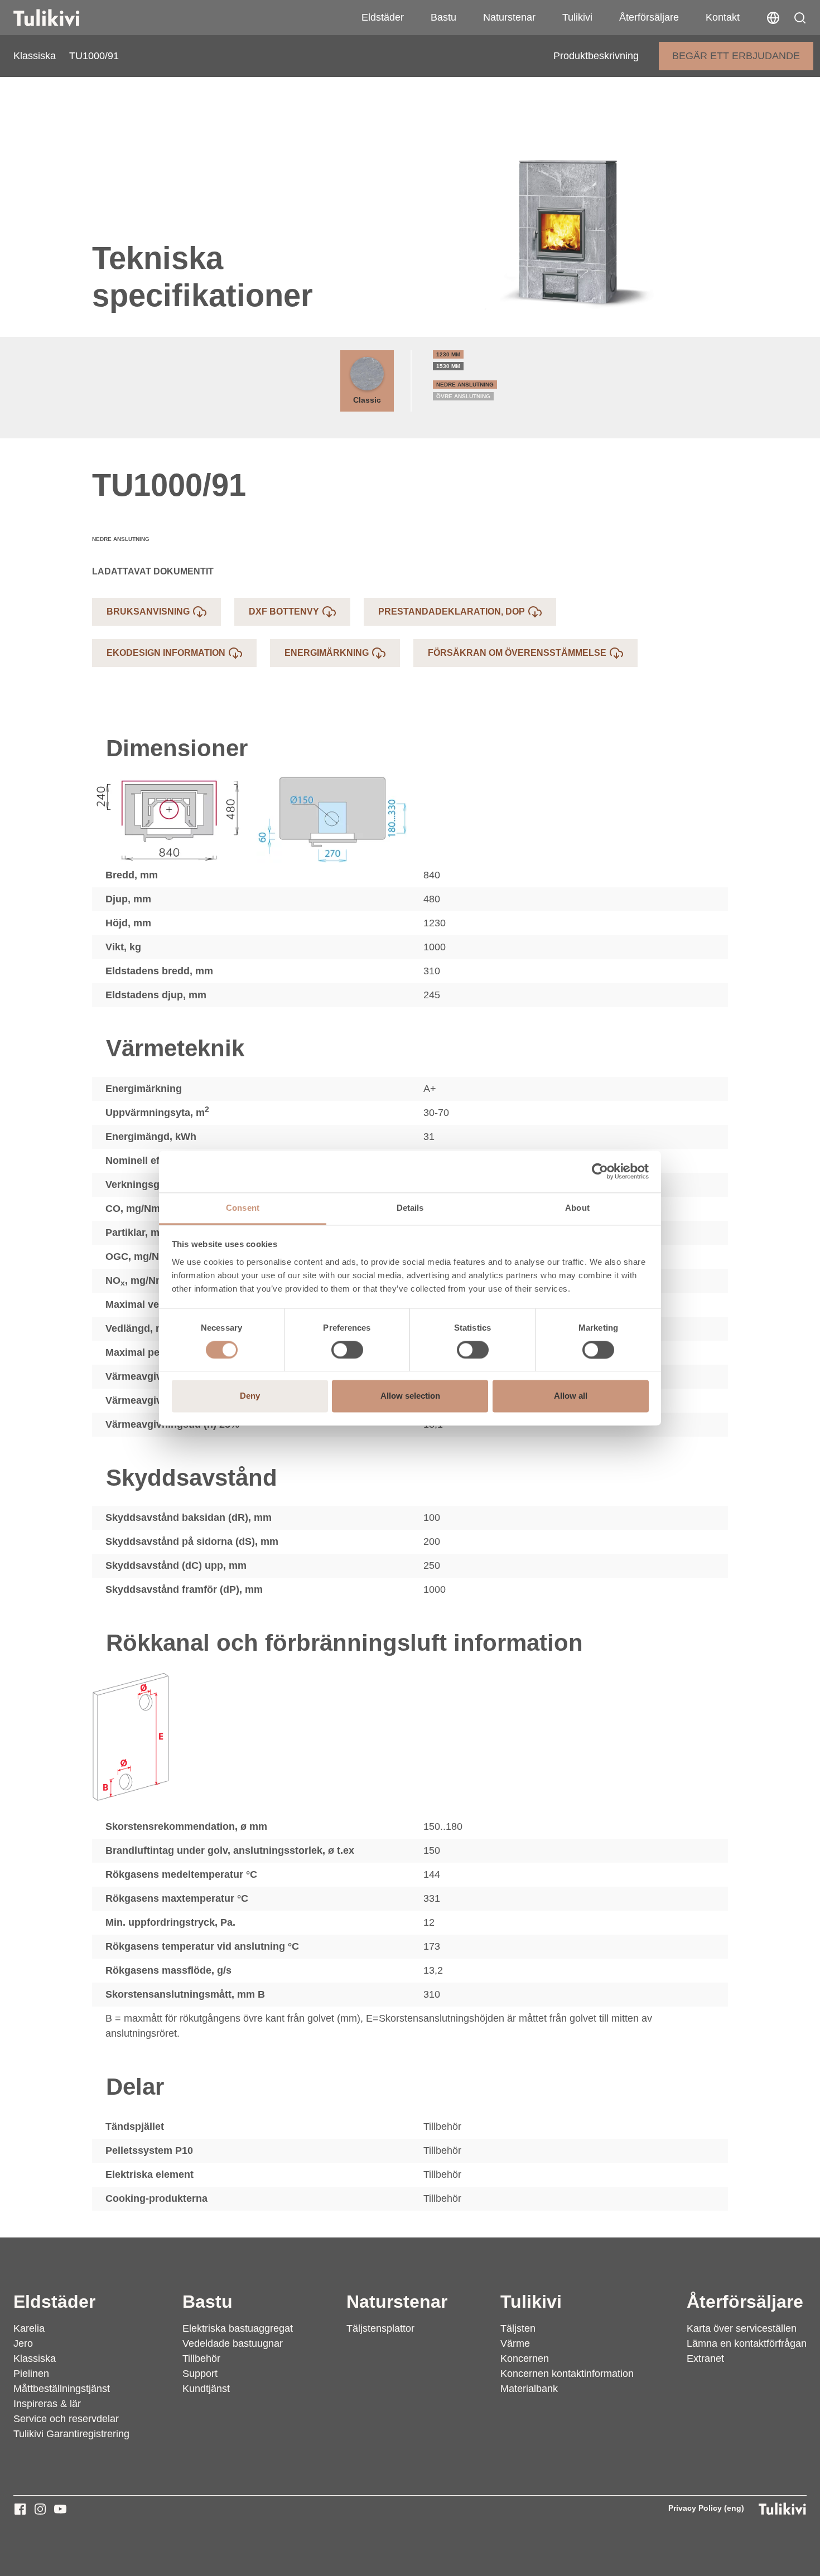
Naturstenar (509, 17)
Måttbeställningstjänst (62, 2389)
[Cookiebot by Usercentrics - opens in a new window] (600, 1171)
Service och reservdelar (66, 2419)
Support (200, 2374)
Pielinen (31, 2374)
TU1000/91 (94, 56)
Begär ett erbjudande (736, 56)
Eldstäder (383, 17)
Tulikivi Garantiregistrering (71, 2434)
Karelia (29, 2328)
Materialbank (529, 2389)
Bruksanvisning (148, 612)
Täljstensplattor (380, 2328)
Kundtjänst (206, 2389)
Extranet (705, 2358)
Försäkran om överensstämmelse (517, 653)
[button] (800, 18)
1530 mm (448, 366)
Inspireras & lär (47, 2404)
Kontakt (723, 17)
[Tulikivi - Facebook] (20, 2509)
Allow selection (410, 1396)
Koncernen (525, 2358)
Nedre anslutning (465, 385)
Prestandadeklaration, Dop (452, 612)
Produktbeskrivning (596, 56)
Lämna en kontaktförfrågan (747, 2343)
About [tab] (577, 1208)
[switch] (347, 1350)
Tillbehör (201, 2358)
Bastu (443, 17)
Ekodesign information (166, 653)
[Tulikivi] (61, 18)
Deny (250, 1396)
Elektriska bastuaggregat (238, 2328)
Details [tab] (410, 1208)
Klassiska (35, 56)
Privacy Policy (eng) (706, 2508)
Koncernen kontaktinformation (567, 2374)
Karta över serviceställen (742, 2328)
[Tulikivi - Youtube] (60, 2509)
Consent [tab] (243, 1208)
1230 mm (448, 354)
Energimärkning (327, 653)
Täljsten (518, 2328)
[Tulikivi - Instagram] (40, 2509)
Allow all (571, 1396)
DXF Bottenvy (284, 612)
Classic (367, 400)
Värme (515, 2343)
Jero (23, 2343)
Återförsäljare (649, 17)
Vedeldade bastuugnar (233, 2343)
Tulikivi (577, 17)
